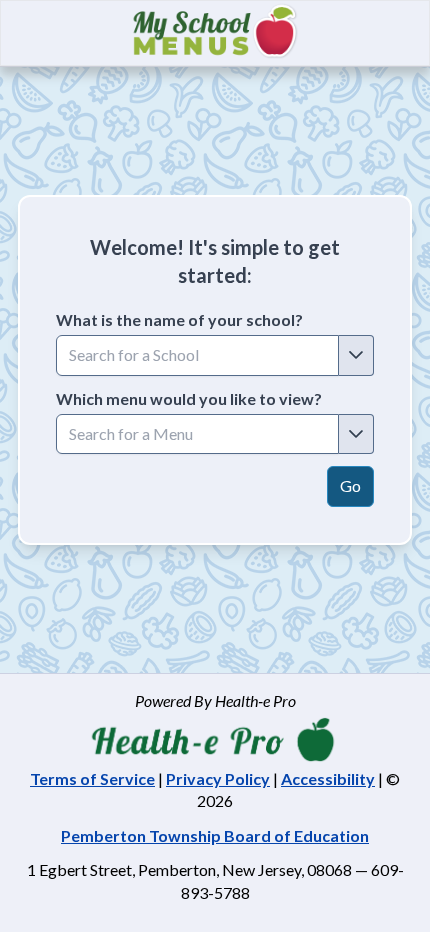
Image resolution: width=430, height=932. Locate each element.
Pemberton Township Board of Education (215, 835)
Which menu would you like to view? (189, 398)
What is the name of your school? (179, 319)
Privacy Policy (218, 778)
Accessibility (328, 778)
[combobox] (197, 355)
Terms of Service (92, 778)
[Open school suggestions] (356, 355)
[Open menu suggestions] (356, 434)
